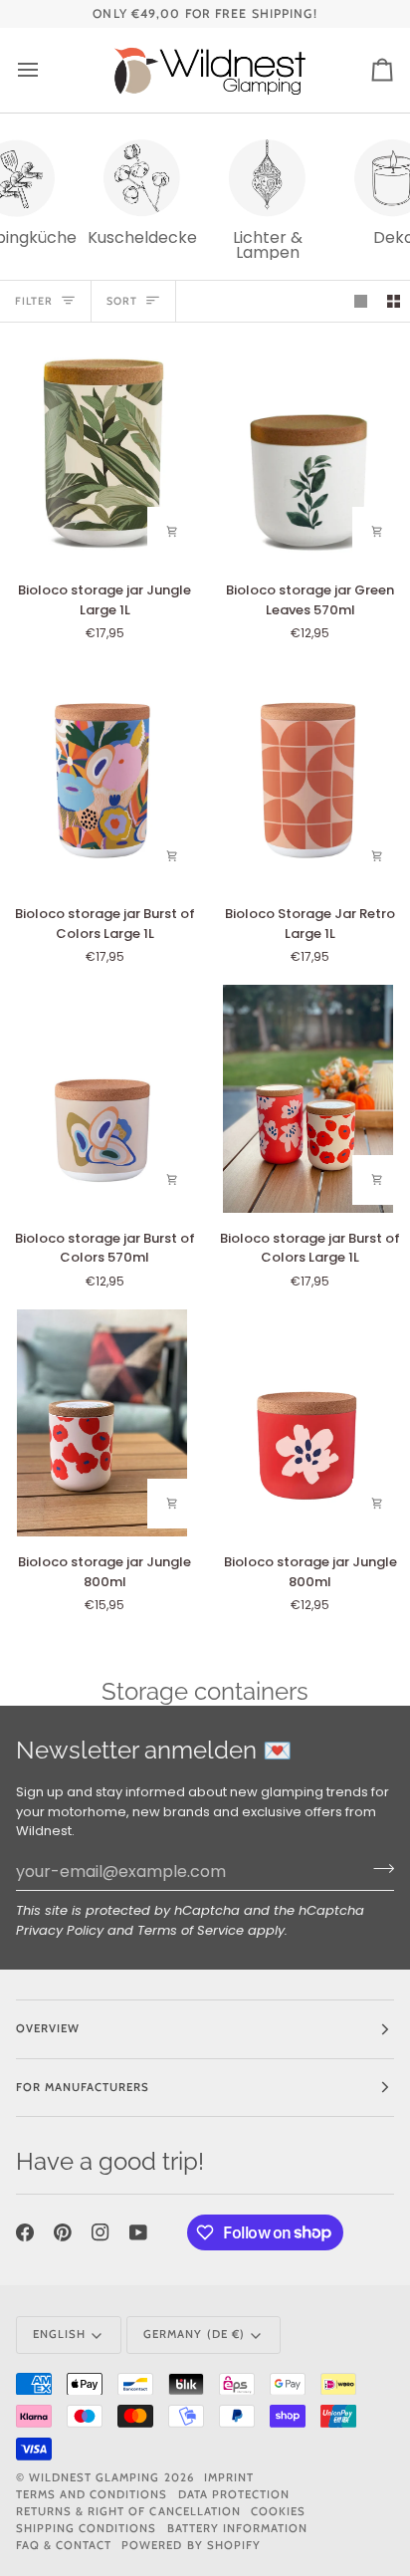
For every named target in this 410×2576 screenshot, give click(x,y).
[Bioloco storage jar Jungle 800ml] (102, 1423)
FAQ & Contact (64, 2545)
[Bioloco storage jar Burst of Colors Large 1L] (102, 775)
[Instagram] (101, 2232)
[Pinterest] (63, 2232)
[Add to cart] (172, 532)
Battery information (238, 2528)
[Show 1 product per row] (361, 301)
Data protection (234, 2494)
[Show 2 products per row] (394, 301)
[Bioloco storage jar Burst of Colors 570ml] (102, 1098)
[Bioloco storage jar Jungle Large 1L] (102, 451)
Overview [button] (48, 2028)
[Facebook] (25, 2232)
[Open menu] (46, 70)
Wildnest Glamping (94, 2477)
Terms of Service (191, 1930)
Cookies (278, 2511)
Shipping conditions (87, 2528)
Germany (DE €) (194, 2334)
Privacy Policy (60, 1930)
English (59, 2334)
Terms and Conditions (92, 2494)
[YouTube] (138, 2232)
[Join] (378, 1869)
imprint (229, 2477)
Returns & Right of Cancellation (128, 2511)
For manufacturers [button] (83, 2087)
